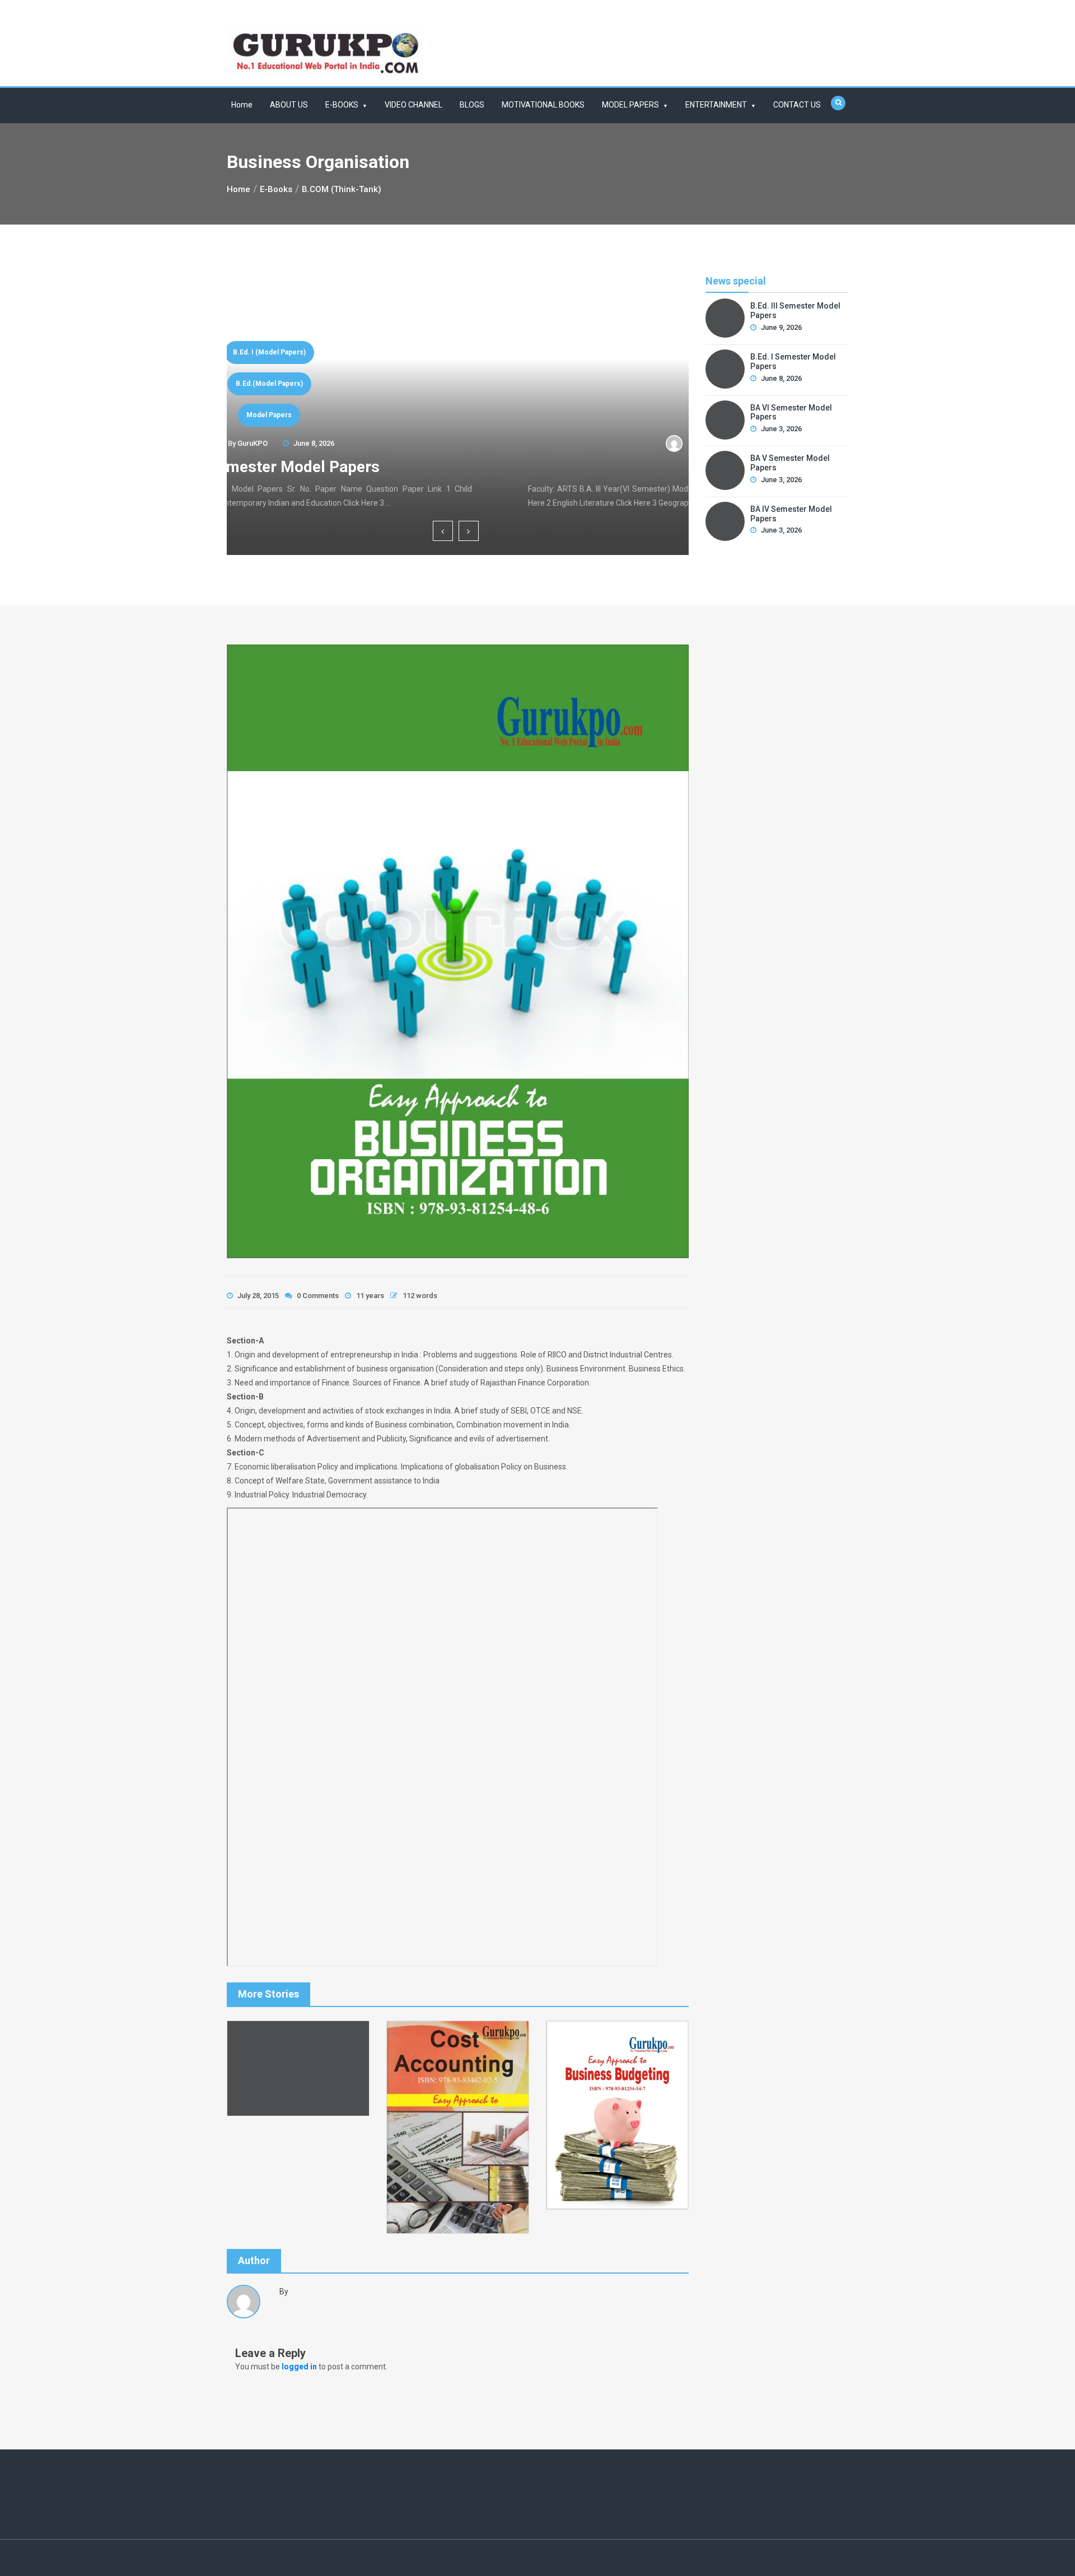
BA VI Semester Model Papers (458, 467)
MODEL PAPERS (630, 105)
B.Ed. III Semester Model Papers (795, 311)
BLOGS (472, 105)
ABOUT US (289, 105)
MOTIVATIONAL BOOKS (543, 105)
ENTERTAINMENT (716, 105)
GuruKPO (441, 443)
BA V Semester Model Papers (790, 463)
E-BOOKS (342, 105)
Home (242, 105)
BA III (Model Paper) (458, 384)
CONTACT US (797, 105)
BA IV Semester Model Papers (791, 514)
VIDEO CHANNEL (413, 105)
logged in (299, 2367)
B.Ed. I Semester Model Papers (793, 361)
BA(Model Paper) (458, 415)
